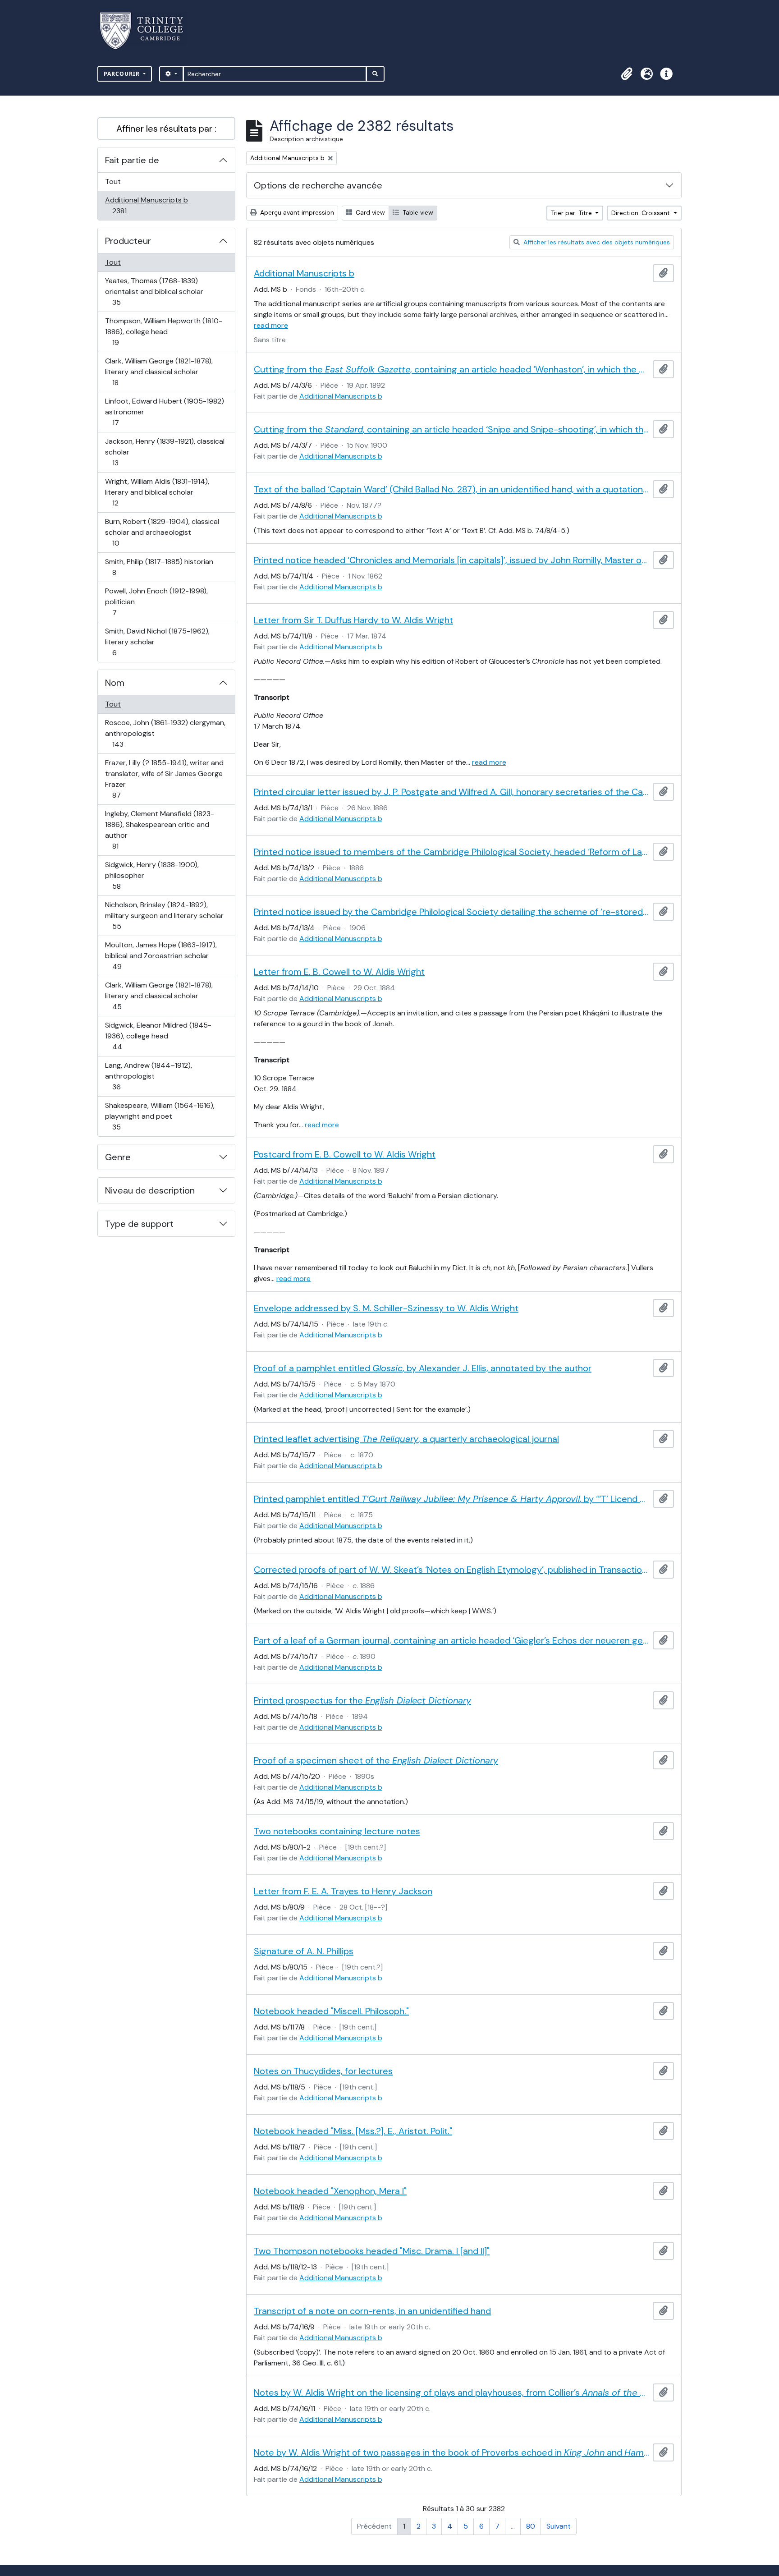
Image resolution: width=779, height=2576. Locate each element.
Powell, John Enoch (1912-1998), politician (156, 602)
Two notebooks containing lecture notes (337, 1831)
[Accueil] (147, 31)
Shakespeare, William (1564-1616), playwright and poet (160, 1116)
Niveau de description (150, 1190)
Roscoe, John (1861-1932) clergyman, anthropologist (165, 733)
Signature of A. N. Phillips (304, 1951)
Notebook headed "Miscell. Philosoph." (331, 2011)
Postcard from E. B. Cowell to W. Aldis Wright (345, 1154)
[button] (627, 74)
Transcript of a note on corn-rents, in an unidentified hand (372, 2311)
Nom (115, 683)
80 (531, 2526)
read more (271, 325)
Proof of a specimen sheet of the (376, 1760)
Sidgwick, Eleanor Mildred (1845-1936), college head (158, 1036)
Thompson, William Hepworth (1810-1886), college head (163, 331)
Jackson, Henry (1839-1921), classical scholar (165, 452)
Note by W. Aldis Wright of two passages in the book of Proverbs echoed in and (451, 2452)
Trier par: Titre (572, 213)
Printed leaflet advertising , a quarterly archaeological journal (406, 1439)
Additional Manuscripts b (146, 205)
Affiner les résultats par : (166, 129)
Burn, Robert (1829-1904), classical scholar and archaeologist (162, 532)
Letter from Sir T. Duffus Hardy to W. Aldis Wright (353, 620)
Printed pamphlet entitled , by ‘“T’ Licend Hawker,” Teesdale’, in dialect (451, 1499)
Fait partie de (132, 160)
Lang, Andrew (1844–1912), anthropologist (148, 1076)
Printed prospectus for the (362, 1700)
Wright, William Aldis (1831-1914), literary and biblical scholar (157, 492)
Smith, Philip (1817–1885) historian (159, 567)
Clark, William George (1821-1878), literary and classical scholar (159, 372)
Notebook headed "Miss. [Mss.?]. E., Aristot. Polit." (353, 2131)
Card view (369, 212)
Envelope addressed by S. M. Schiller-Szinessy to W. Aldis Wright (386, 1308)
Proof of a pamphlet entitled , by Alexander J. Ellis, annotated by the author (423, 1368)
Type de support (139, 1224)
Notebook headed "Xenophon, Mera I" (330, 2191)
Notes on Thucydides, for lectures (323, 2071)
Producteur (128, 241)
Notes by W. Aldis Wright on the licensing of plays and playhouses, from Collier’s (451, 2392)
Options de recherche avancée (318, 185)
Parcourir (123, 74)
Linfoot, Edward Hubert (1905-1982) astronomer (164, 412)
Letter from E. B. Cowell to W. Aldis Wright (339, 972)
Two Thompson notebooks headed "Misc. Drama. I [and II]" (372, 2251)
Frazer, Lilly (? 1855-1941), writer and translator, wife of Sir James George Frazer (164, 779)
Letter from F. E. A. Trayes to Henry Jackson (343, 1891)
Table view (417, 212)
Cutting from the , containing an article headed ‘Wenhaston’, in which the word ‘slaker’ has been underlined (451, 369)
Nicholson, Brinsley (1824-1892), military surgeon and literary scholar (164, 915)
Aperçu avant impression (296, 212)
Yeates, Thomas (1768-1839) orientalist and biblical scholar (154, 291)
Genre (118, 1157)
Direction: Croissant (642, 213)
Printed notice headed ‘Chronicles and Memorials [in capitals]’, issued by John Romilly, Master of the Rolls (451, 560)
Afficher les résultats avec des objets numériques (596, 242)
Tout (113, 181)
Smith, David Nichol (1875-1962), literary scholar (157, 642)
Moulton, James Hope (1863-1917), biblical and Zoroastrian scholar (161, 955)
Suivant (559, 2526)
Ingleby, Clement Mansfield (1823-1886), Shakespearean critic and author (159, 830)
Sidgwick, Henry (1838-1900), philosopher (152, 875)
